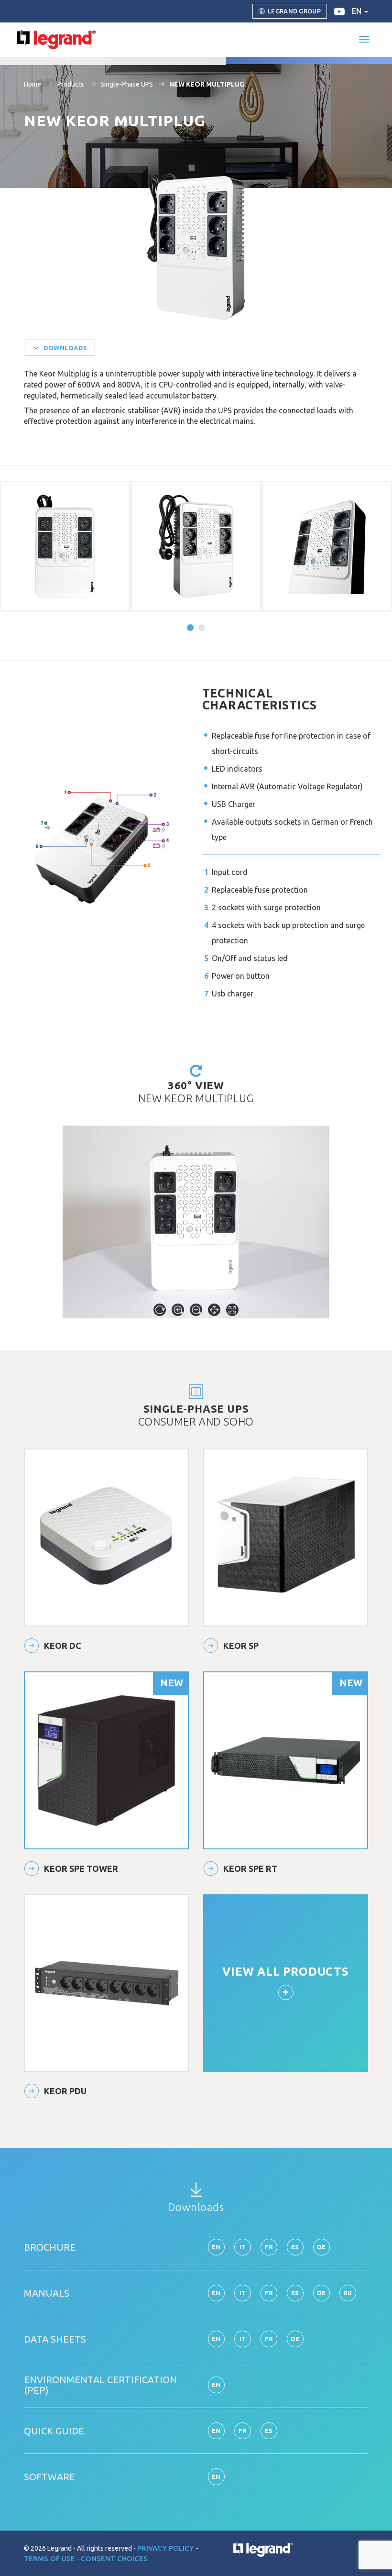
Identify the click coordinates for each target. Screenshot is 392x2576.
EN (216, 2431)
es (295, 2247)
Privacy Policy (167, 2548)
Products (71, 84)
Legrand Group (294, 11)
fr (269, 2247)
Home (33, 84)
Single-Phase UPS (127, 84)
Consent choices (114, 2559)
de (321, 2247)
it (243, 2247)
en (358, 11)
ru (348, 2293)
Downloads (64, 348)
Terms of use (50, 2559)
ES (269, 2431)
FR (243, 2431)
